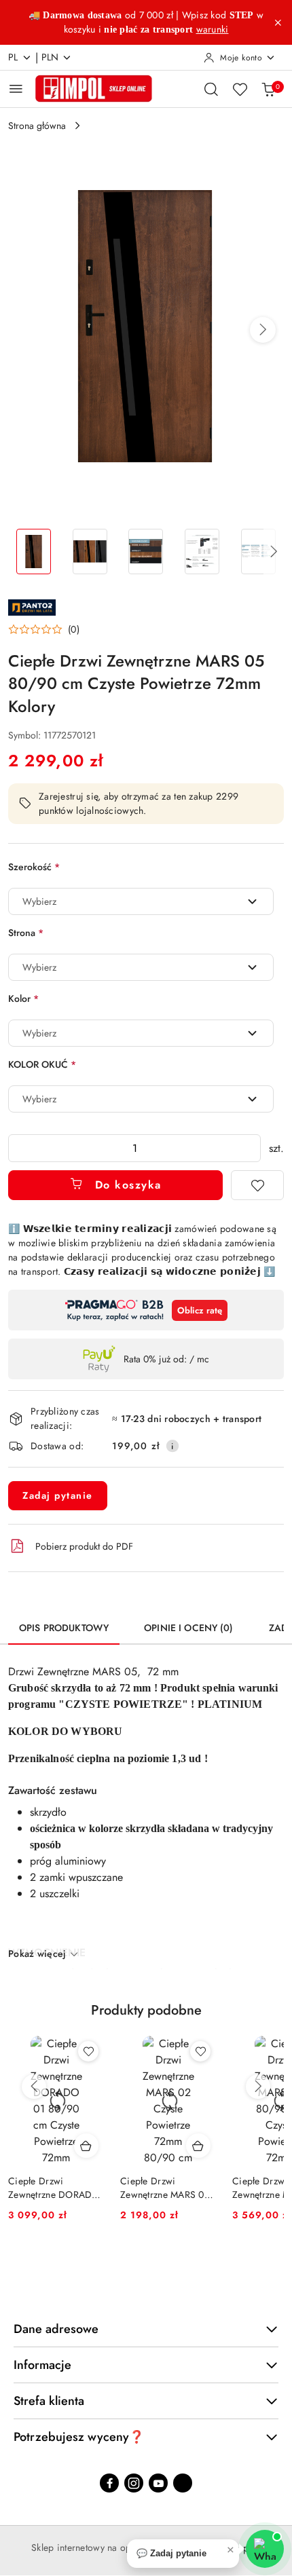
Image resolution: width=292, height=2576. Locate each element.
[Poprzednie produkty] (34, 2087)
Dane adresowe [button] (56, 2329)
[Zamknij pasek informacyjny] (278, 22)
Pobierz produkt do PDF (84, 1546)
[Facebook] (109, 2483)
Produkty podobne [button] (146, 2010)
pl (13, 57)
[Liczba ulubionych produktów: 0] (240, 89)
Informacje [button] (42, 2365)
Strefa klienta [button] (49, 2401)
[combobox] (141, 901)
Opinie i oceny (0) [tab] (189, 1628)
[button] (263, 330)
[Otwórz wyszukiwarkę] (211, 89)
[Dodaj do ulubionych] (257, 1185)
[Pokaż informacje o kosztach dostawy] (172, 1446)
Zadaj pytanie (58, 1495)
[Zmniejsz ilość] (19, 1148)
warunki (213, 29)
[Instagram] (134, 2483)
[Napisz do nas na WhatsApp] (265, 2549)
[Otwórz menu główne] (16, 89)
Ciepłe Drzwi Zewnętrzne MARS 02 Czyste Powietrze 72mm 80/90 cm (165, 2188)
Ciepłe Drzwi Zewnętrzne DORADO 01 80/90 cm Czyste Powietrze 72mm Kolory (54, 2188)
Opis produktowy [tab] (64, 1628)
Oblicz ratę (200, 1310)
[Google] (183, 2483)
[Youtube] (158, 2483)
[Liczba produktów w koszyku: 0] (268, 89)
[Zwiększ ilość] (250, 1148)
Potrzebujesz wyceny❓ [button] (79, 2437)
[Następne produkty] (258, 2087)
